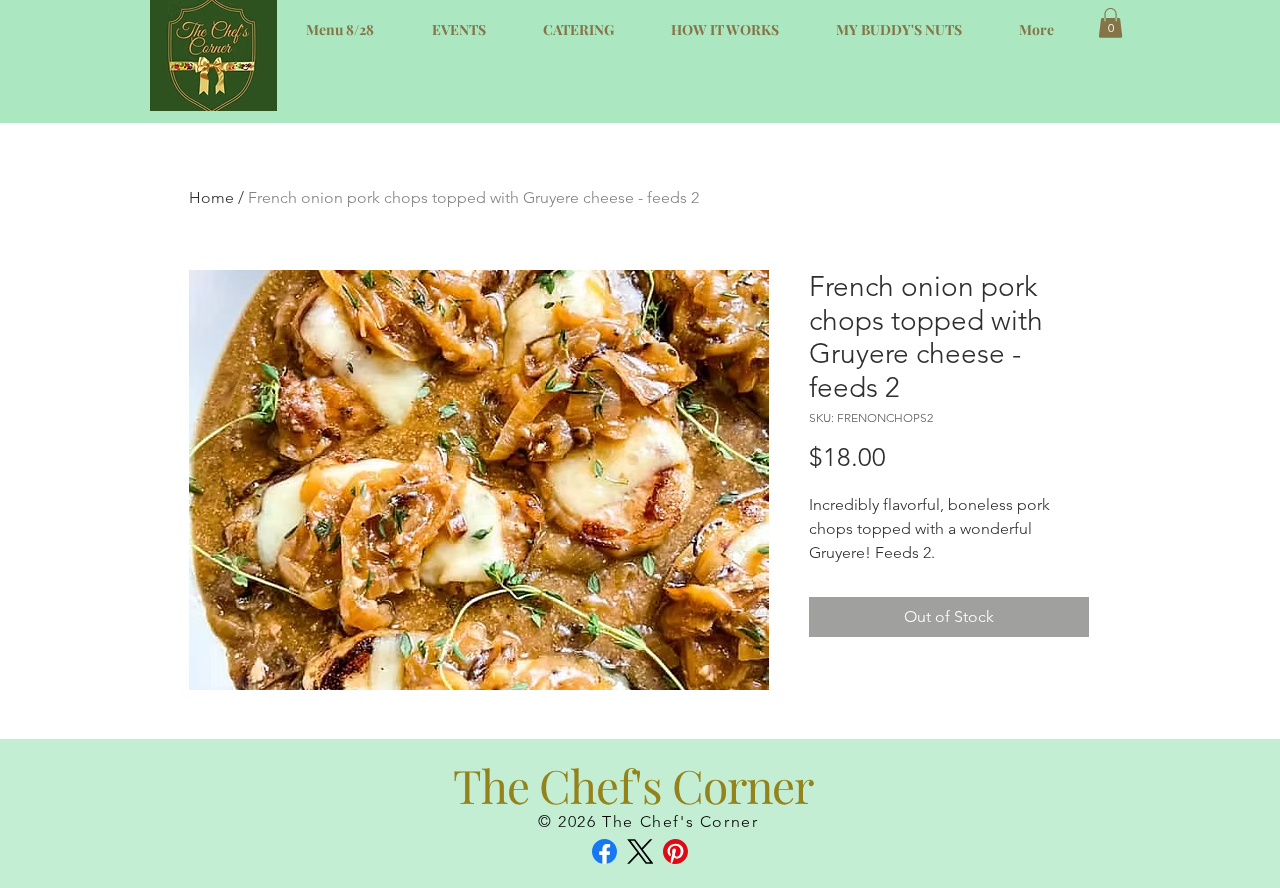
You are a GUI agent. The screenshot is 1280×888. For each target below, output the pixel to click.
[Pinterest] (675, 851)
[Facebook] (604, 851)
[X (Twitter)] (640, 851)
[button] (1110, 23)
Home (211, 197)
